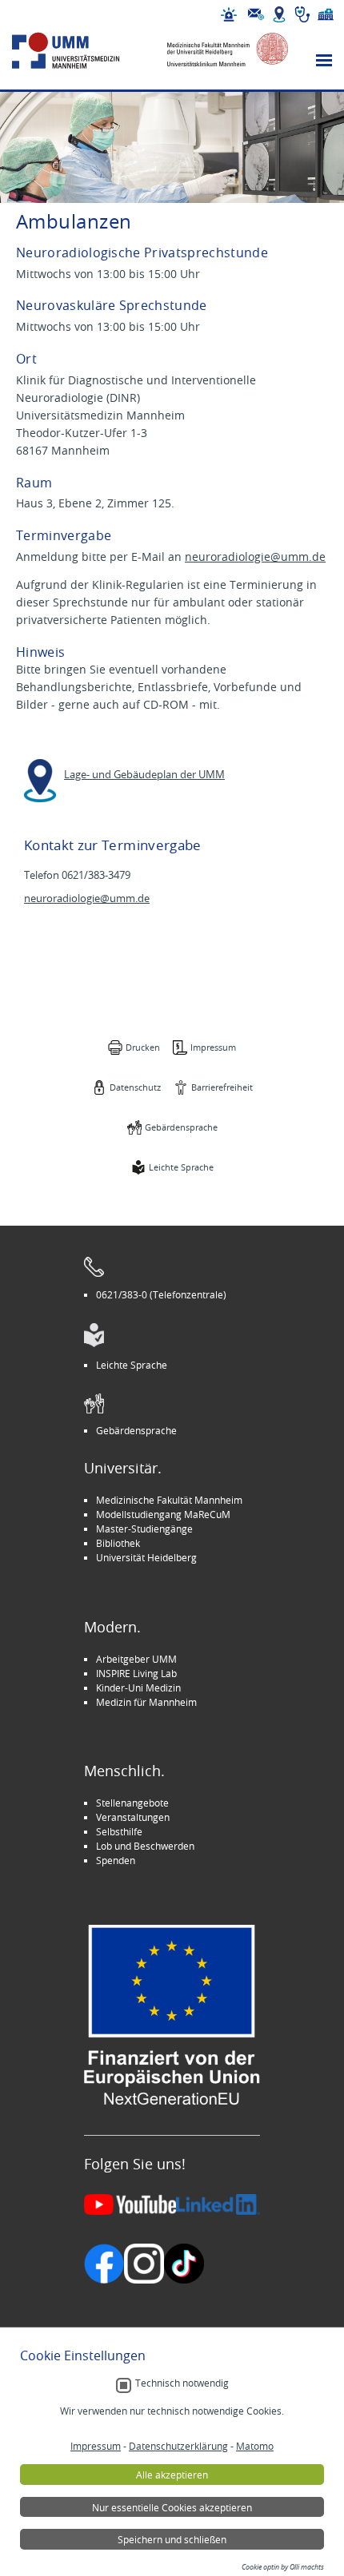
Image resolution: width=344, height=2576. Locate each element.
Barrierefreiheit (222, 1087)
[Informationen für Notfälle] (229, 14)
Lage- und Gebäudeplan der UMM (144, 775)
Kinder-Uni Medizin (138, 1688)
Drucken (143, 1047)
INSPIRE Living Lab (136, 1673)
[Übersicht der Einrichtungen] (326, 14)
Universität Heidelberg (146, 1557)
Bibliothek (118, 1543)
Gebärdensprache (181, 1127)
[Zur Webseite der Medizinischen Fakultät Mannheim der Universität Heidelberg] (220, 51)
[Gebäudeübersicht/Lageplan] (279, 14)
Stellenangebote (132, 1803)
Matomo (255, 2446)
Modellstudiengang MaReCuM (163, 1514)
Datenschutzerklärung (178, 2446)
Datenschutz (135, 1087)
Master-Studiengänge (144, 1529)
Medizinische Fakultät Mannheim (169, 1500)
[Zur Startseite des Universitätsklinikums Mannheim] (81, 51)
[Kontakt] (256, 14)
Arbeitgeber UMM (136, 1659)
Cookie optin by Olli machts (283, 2567)
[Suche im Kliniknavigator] (302, 14)
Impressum (213, 1047)
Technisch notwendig (182, 2383)
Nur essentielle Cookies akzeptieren (172, 2507)
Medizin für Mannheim (146, 1702)
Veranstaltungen (133, 1817)
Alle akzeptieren (172, 2475)
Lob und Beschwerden (145, 1846)
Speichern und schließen (172, 2539)
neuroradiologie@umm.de (255, 557)
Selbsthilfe (119, 1831)
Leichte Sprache (181, 1167)
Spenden (116, 1860)
